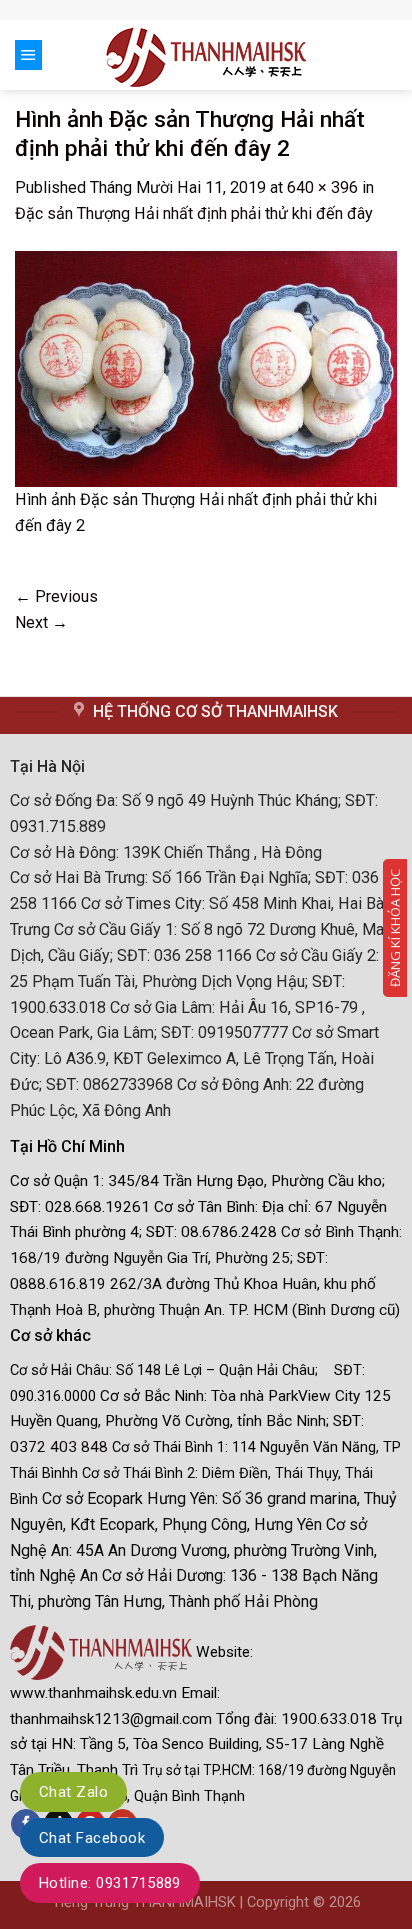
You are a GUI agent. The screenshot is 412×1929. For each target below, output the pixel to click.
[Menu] (28, 55)
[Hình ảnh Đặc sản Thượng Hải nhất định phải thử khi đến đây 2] (206, 367)
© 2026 (337, 1902)
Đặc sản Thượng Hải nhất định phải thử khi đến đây (194, 213)
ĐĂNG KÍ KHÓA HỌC (395, 928)
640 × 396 (322, 187)
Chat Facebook (92, 1838)
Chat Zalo (73, 1792)
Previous (56, 596)
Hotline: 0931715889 (110, 1883)
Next (41, 622)
